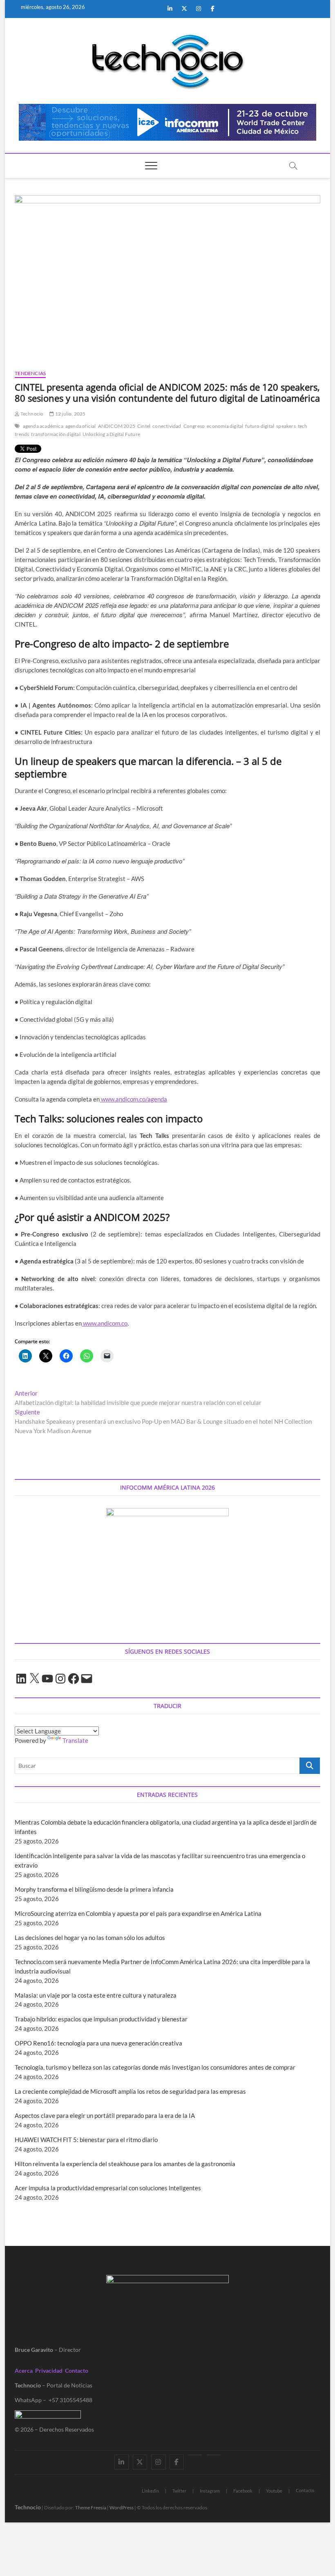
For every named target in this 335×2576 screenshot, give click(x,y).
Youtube (274, 2491)
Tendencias (30, 373)
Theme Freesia (91, 2507)
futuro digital (260, 426)
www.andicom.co (105, 1323)
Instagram (210, 2491)
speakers (286, 426)
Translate (75, 1740)
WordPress (122, 2507)
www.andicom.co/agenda (133, 1099)
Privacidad (49, 2370)
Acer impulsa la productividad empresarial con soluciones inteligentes (108, 2188)
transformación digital (56, 434)
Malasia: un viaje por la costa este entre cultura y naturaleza (96, 1995)
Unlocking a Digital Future (111, 434)
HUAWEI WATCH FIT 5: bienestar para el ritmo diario (86, 2140)
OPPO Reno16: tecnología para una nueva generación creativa (98, 2043)
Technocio (31, 414)
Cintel (144, 426)
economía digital (225, 426)
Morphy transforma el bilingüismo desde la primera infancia (94, 1889)
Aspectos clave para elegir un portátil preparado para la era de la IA (105, 2115)
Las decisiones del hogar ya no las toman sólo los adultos (90, 1938)
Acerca (24, 2370)
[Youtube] (195, 2455)
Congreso (194, 426)
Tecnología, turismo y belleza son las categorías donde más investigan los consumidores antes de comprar (155, 2067)
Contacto (77, 2370)
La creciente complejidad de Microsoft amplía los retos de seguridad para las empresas (130, 2091)
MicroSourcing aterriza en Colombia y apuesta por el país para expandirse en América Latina (138, 1913)
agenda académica (43, 426)
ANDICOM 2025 (117, 426)
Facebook (243, 2491)
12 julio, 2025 (70, 414)
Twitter (179, 2491)
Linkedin (150, 2491)
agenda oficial (81, 426)
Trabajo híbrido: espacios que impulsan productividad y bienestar (101, 2019)
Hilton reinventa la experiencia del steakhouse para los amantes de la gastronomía (125, 2164)
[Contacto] (213, 2455)
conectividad (167, 426)
